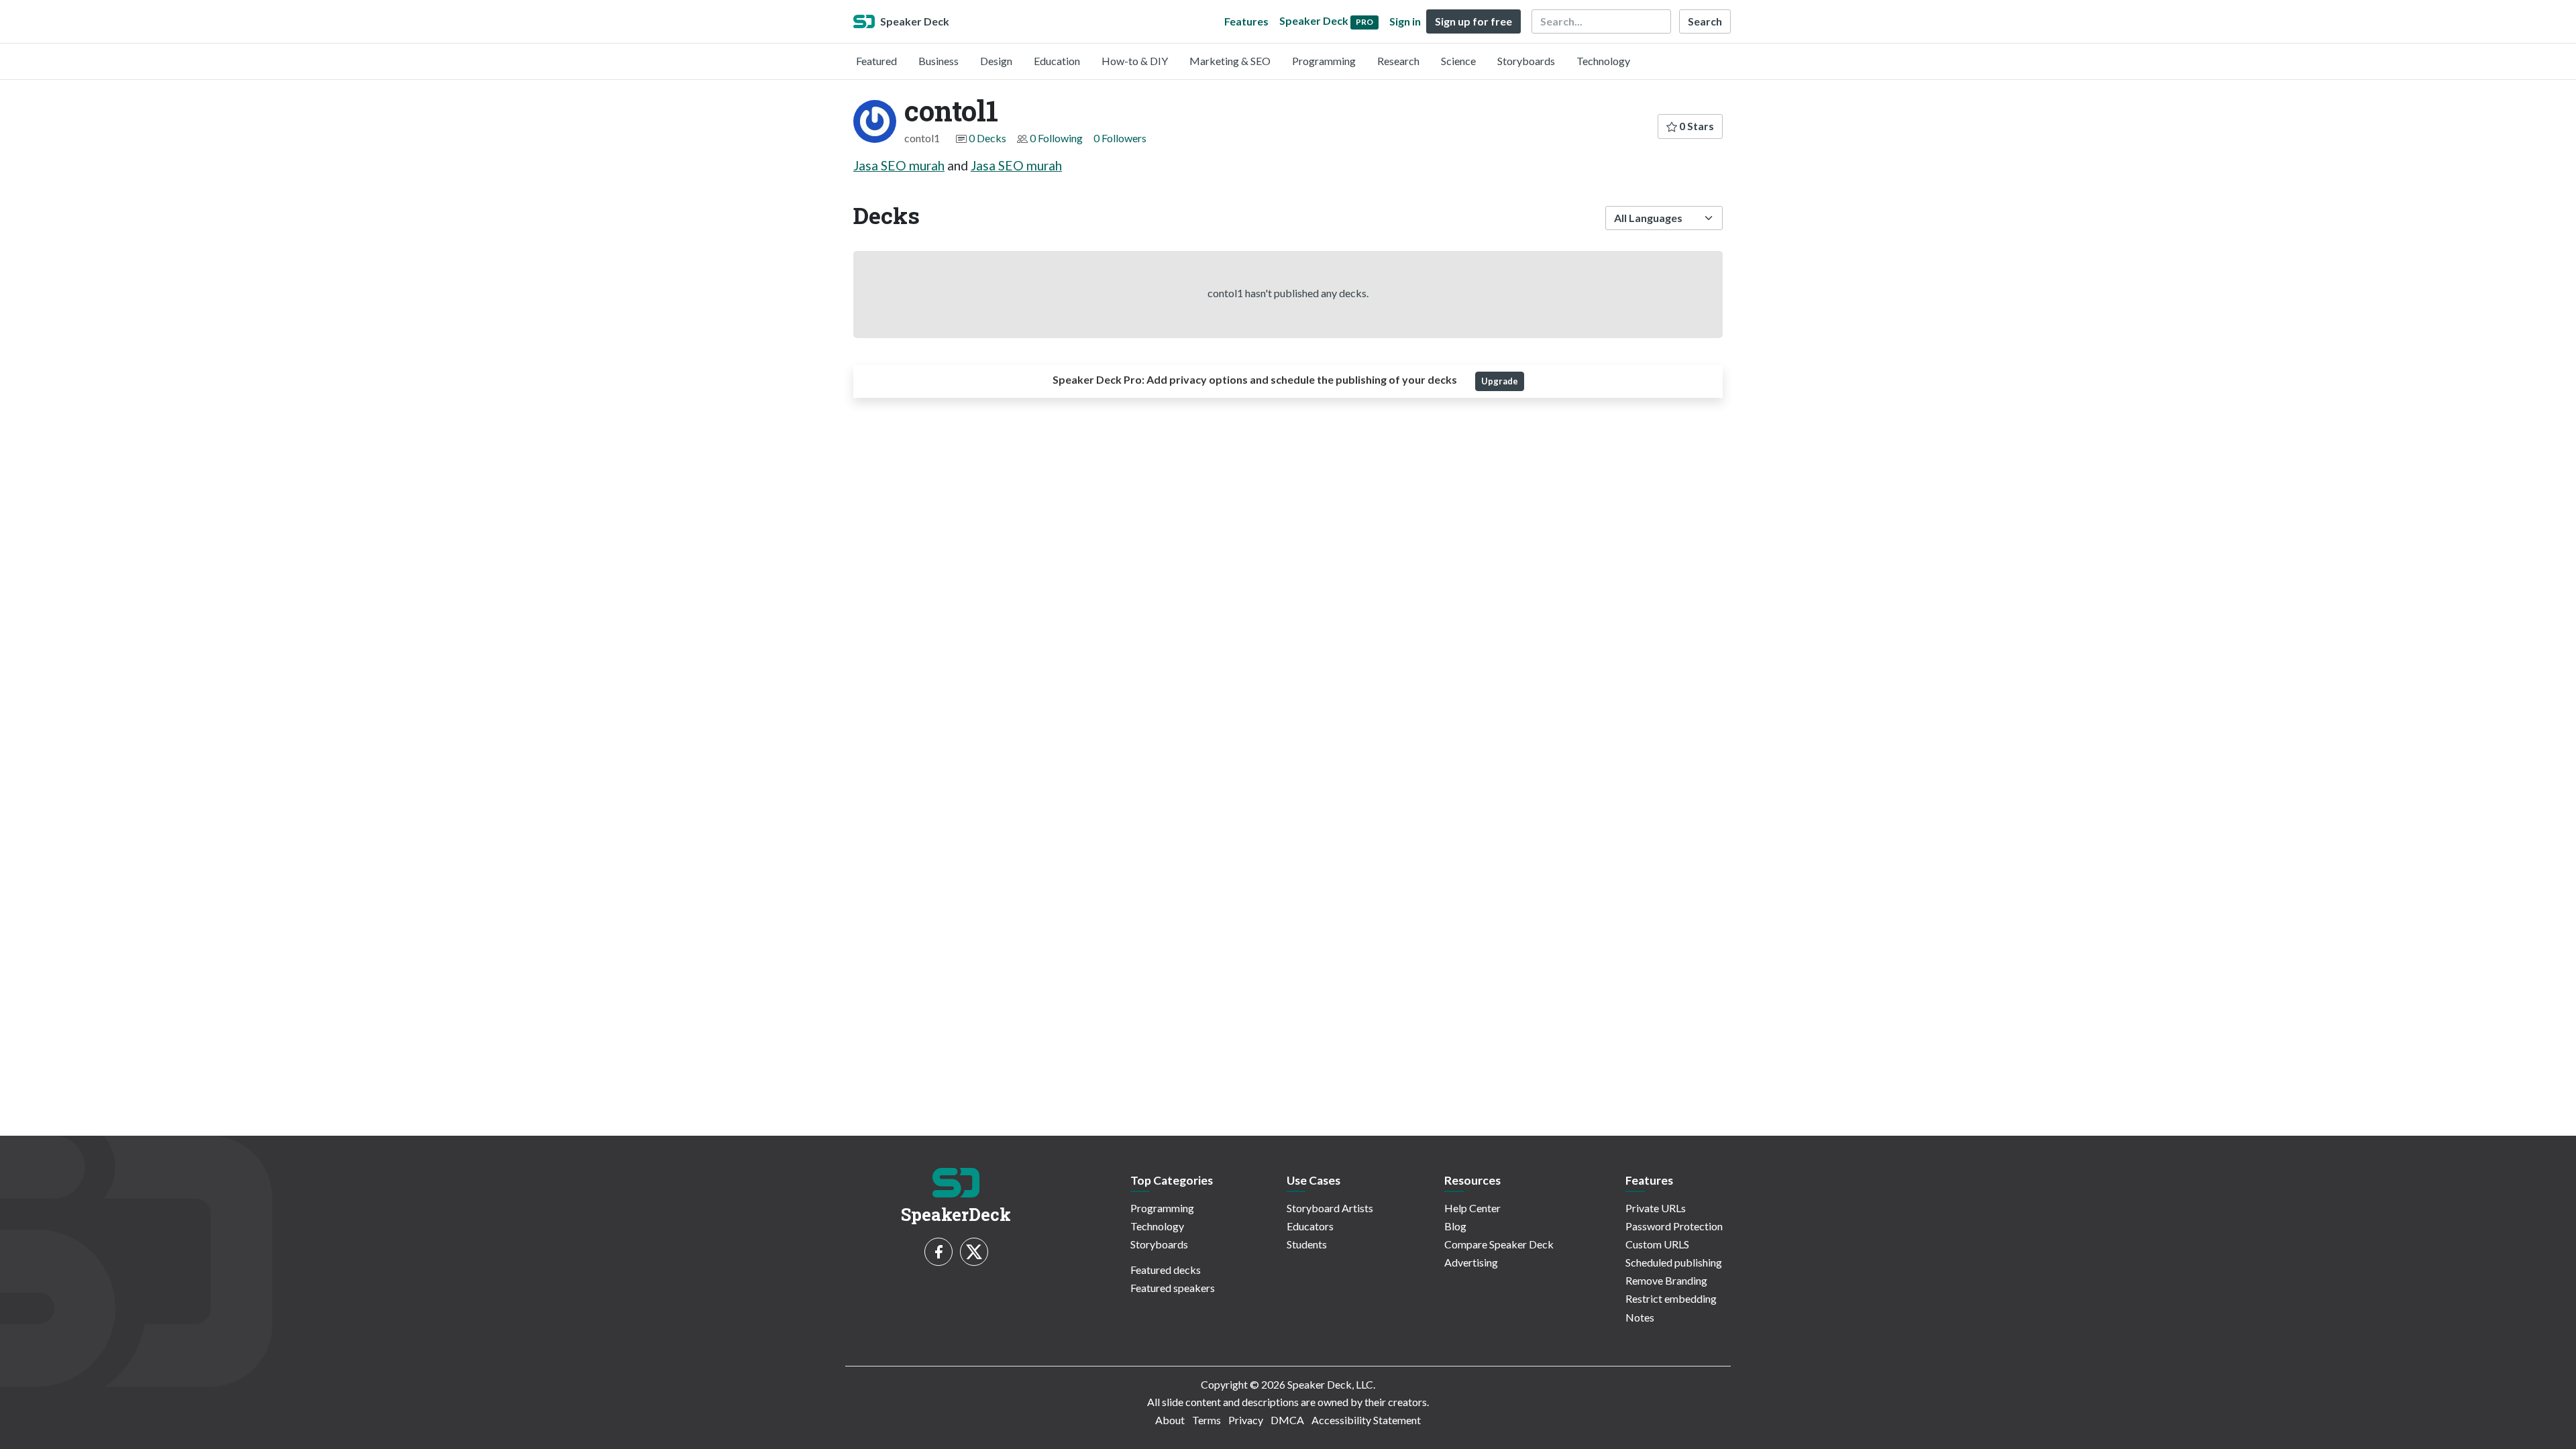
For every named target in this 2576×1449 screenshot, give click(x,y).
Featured (876, 61)
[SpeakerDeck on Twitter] (974, 1252)
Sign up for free (1473, 21)
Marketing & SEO (1230, 61)
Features (1246, 21)
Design (996, 61)
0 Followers (1120, 138)
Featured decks (1166, 1270)
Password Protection (1674, 1226)
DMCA (1287, 1420)
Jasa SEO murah (899, 165)
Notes (1640, 1317)
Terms (1206, 1420)
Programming (1324, 61)
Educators (1310, 1226)
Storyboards (1526, 61)
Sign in (1405, 21)
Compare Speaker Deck (1499, 1244)
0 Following (1056, 138)
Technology (1603, 61)
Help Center (1472, 1208)
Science (1458, 61)
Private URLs (1656, 1208)
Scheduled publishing (1674, 1262)
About (1170, 1420)
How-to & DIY (1135, 61)
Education (1057, 61)
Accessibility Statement (1366, 1420)
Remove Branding (1666, 1280)
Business (938, 61)
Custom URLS (1657, 1244)
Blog (1455, 1226)
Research (1398, 61)
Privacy (1246, 1420)
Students (1307, 1244)
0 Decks (987, 138)
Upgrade (1500, 381)
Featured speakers (1173, 1288)
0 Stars (1696, 126)
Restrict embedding (1671, 1298)
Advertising (1471, 1262)
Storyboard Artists (1330, 1208)
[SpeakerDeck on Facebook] (938, 1252)
